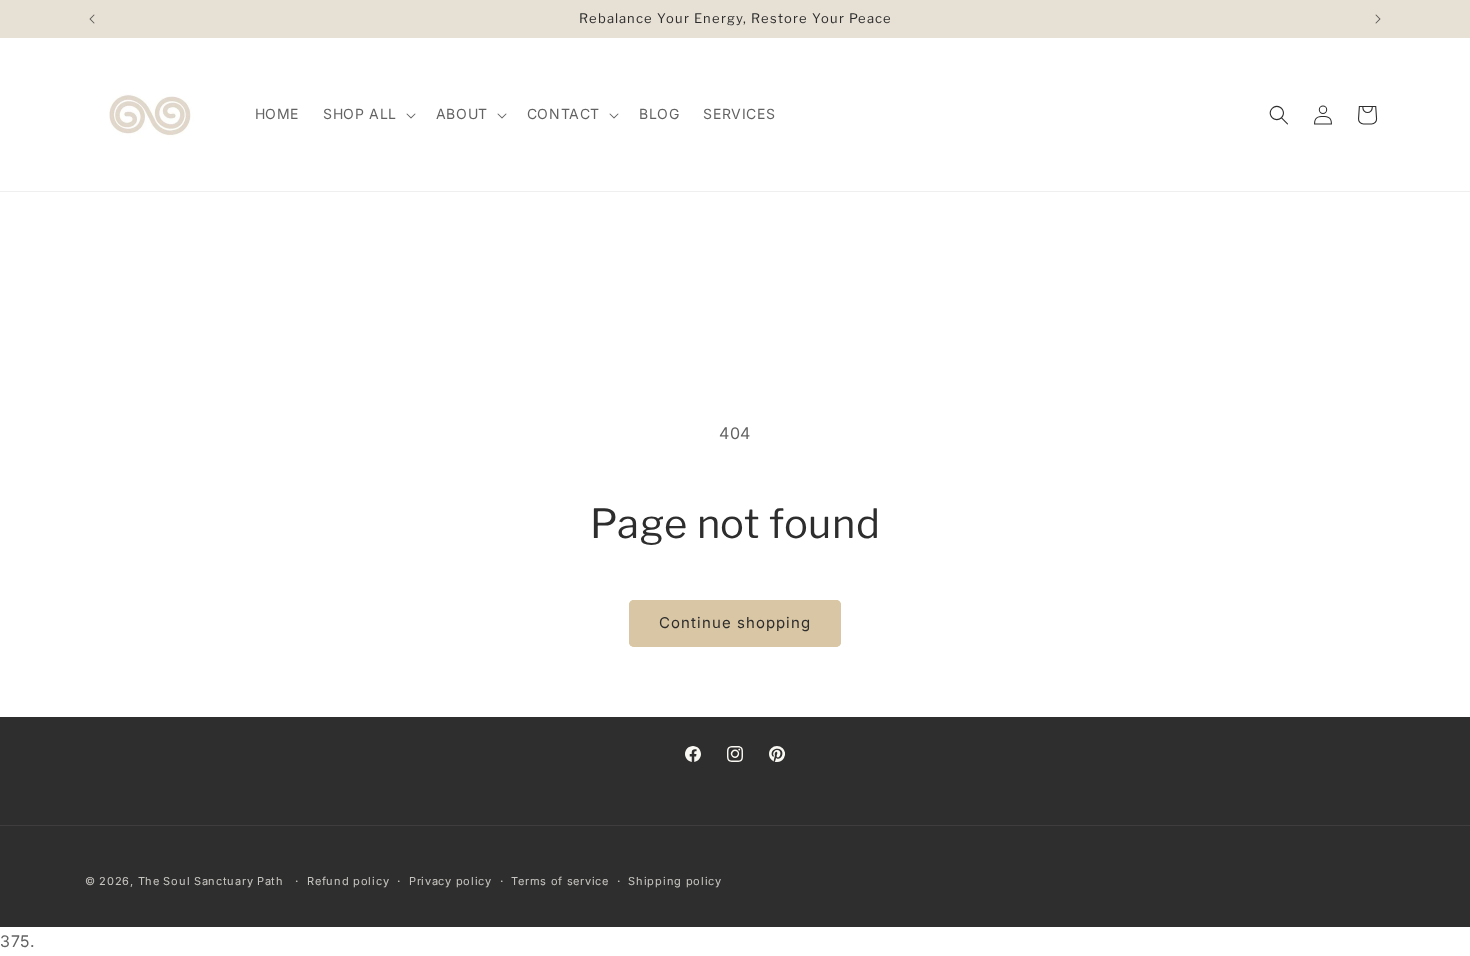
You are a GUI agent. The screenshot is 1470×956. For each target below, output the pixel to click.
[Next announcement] (1378, 19)
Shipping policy (675, 881)
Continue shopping (735, 622)
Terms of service (559, 881)
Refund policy (348, 881)
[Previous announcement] (92, 19)
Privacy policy (450, 881)
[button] (367, 114)
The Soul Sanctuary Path (211, 881)
